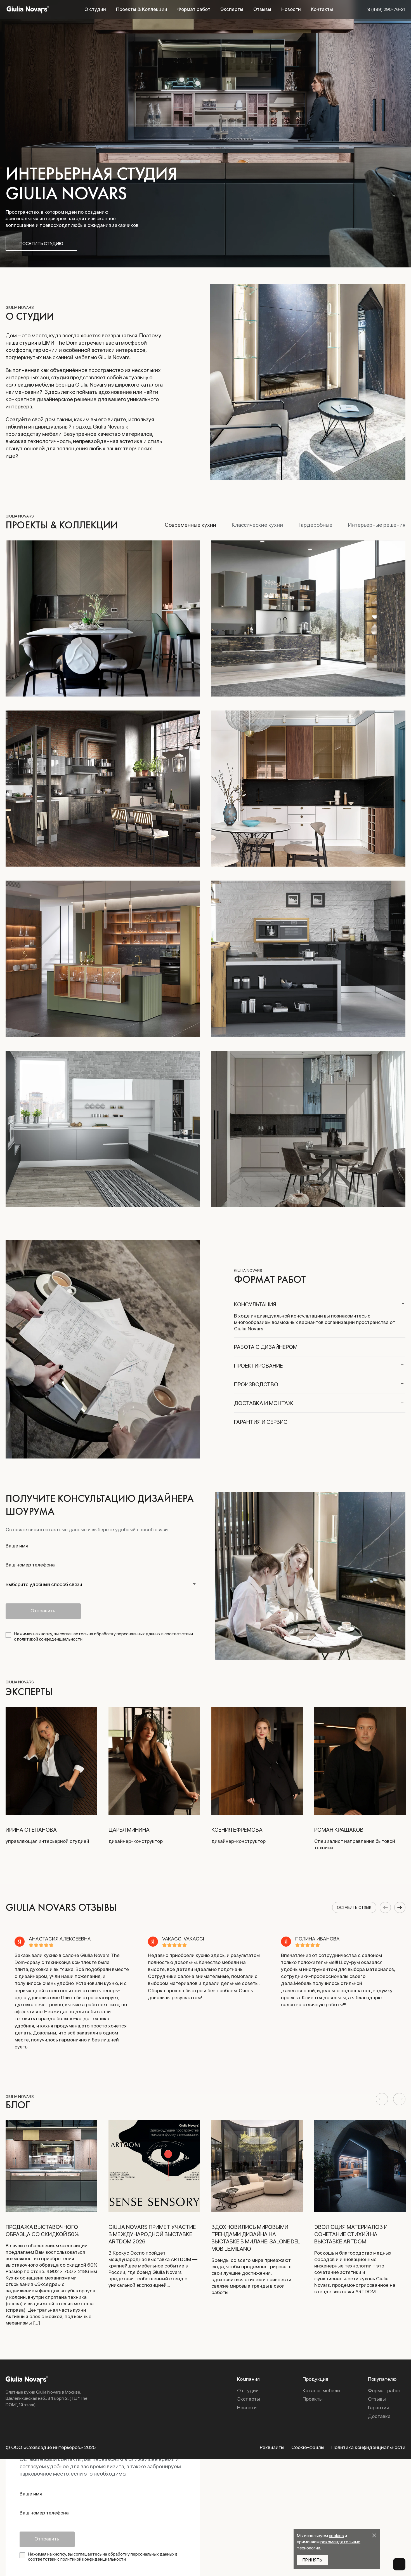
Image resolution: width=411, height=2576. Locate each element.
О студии (95, 9)
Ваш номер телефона (30, 1565)
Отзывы (262, 9)
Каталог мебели (321, 2391)
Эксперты (232, 9)
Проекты (313, 2399)
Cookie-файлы (308, 2447)
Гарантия (378, 2408)
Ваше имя (17, 1546)
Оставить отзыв (354, 1907)
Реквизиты (272, 2447)
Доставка (379, 2416)
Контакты (322, 9)
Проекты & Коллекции (142, 9)
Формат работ (194, 9)
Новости (291, 9)
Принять (312, 2560)
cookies (336, 2536)
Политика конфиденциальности (368, 2447)
